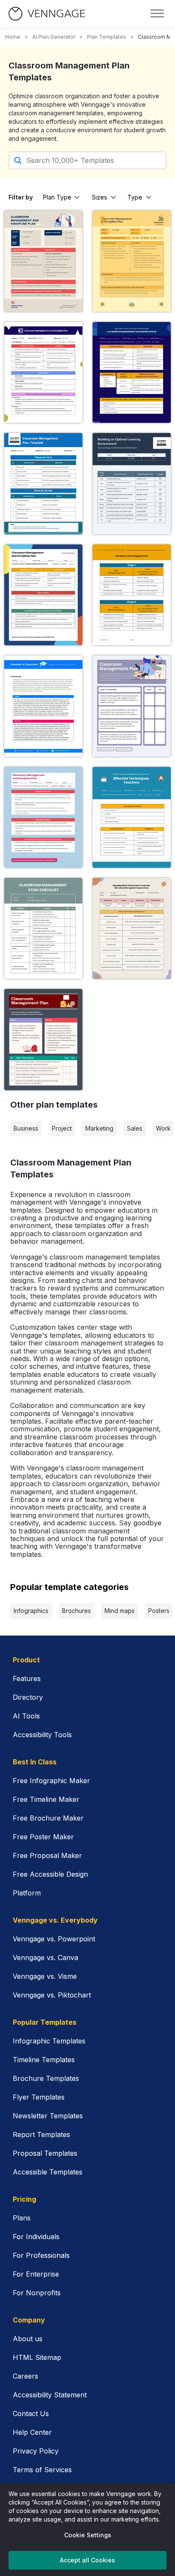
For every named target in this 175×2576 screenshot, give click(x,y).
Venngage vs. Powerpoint (54, 1939)
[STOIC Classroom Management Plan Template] (43, 928)
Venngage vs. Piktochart (52, 1995)
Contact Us (31, 2414)
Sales (135, 1128)
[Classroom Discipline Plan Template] (43, 372)
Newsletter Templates (48, 2116)
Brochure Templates (46, 2078)
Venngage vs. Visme (45, 1976)
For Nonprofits (37, 2293)
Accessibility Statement (50, 2395)
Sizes (99, 197)
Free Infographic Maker (51, 1781)
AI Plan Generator (54, 37)
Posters (159, 1611)
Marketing (99, 1128)
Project (62, 1128)
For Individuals (36, 2237)
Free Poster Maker (43, 1837)
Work (163, 1128)
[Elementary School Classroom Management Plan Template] (132, 928)
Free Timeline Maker (46, 1799)
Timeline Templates (44, 2060)
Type (135, 197)
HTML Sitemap (37, 2357)
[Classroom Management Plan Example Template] (43, 595)
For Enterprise (36, 2274)
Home (13, 37)
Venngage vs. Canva (45, 1958)
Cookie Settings (88, 2535)
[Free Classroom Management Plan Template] (43, 483)
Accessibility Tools (42, 1735)
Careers (25, 2376)
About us (28, 2339)
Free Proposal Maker (47, 1855)
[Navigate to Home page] (47, 14)
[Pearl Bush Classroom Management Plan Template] (43, 261)
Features (27, 1678)
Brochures (76, 1611)
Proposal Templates (45, 2153)
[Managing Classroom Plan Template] (132, 817)
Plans (22, 2218)
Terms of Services (42, 2470)
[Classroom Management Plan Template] (43, 1039)
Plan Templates (107, 37)
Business (26, 1128)
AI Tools (26, 1716)
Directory (28, 1697)
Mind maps (120, 1611)
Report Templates (41, 2134)
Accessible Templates (48, 2172)
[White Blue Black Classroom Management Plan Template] (132, 595)
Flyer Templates (39, 2097)
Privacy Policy (36, 2451)
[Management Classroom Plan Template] (132, 483)
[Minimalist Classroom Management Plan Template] (132, 706)
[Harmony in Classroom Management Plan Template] (43, 706)
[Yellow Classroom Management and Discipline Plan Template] (132, 261)
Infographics (31, 1611)
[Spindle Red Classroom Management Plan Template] (43, 817)
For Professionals (41, 2255)
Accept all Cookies (87, 2560)
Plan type (57, 197)
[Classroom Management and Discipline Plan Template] (132, 372)
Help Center (32, 2432)
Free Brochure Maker (48, 1818)
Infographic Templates (49, 2041)
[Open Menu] (157, 14)
